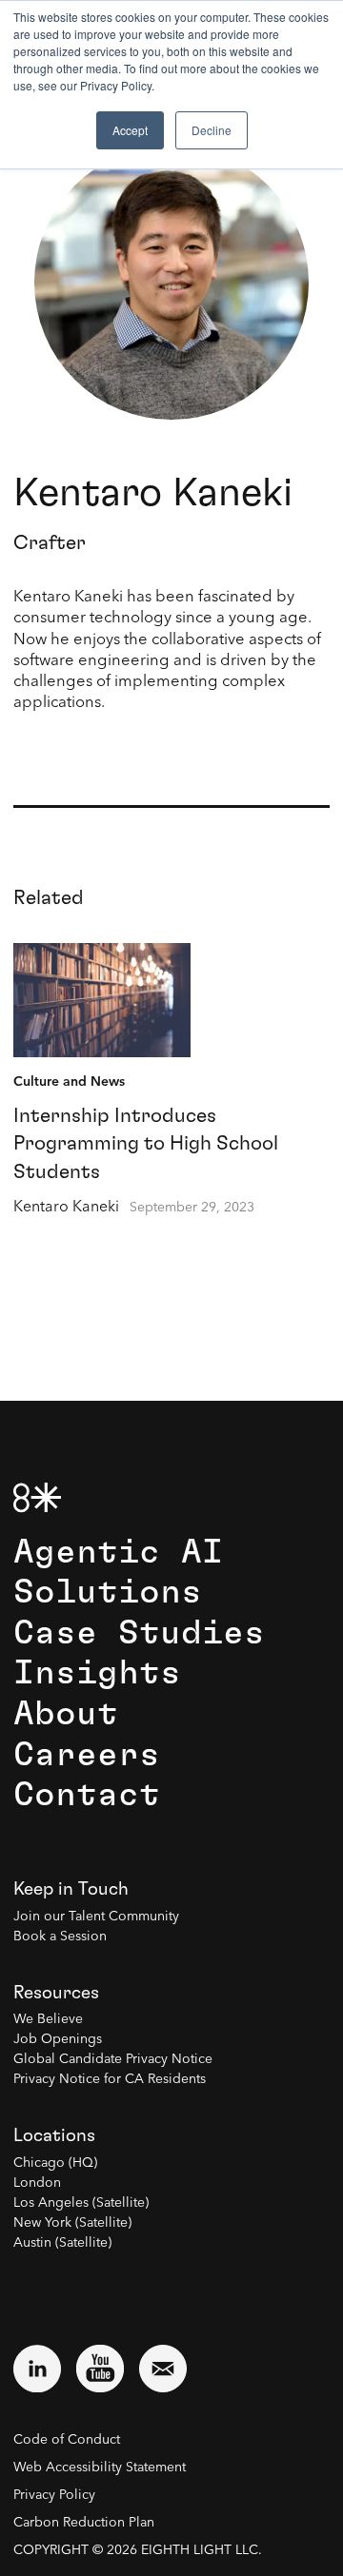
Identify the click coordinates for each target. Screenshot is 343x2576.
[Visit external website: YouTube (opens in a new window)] (100, 2369)
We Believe (48, 2019)
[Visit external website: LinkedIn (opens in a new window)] (37, 2369)
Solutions (108, 1593)
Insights (97, 1673)
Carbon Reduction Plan (84, 2523)
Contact (87, 1795)
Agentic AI (118, 1553)
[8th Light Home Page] (37, 1497)
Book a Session (60, 1937)
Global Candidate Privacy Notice (113, 2059)
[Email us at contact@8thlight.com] (163, 2369)
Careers (87, 1755)
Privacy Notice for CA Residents (110, 2079)
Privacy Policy (54, 2495)
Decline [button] (212, 130)
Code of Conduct (67, 2440)
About (66, 1714)
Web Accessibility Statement (100, 2468)
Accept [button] (130, 130)
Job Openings (58, 2039)
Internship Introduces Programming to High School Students (146, 1144)
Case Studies (139, 1633)
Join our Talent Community (96, 1917)
